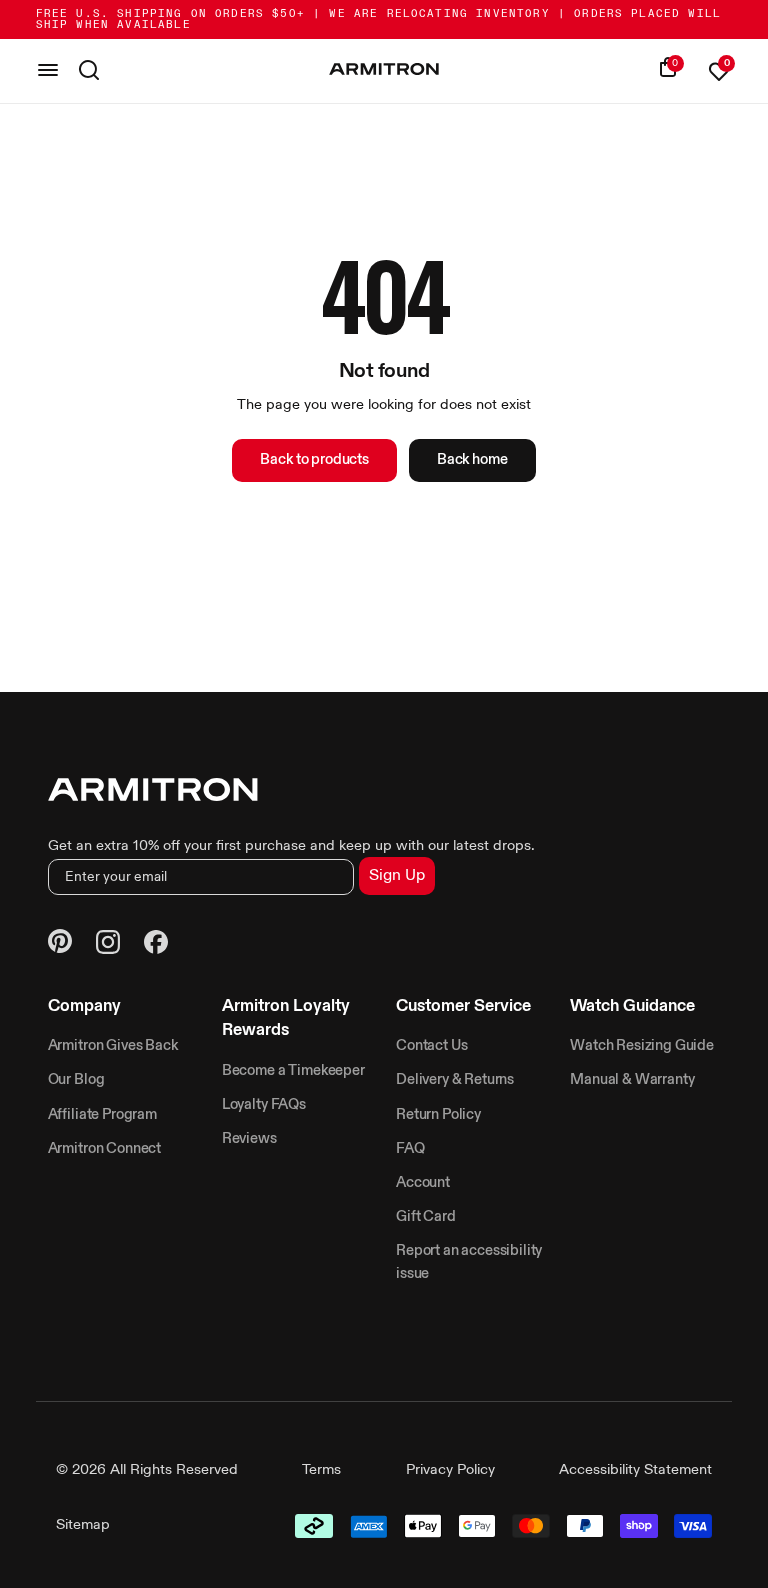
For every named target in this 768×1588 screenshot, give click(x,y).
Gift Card (426, 1217)
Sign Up (397, 876)
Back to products (314, 460)
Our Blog (76, 1080)
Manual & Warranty (632, 1080)
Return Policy (438, 1115)
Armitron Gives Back (113, 1046)
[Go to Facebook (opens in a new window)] (156, 945)
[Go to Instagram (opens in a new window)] (108, 945)
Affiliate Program (102, 1115)
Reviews (249, 1139)
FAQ (410, 1149)
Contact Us (431, 1046)
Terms (321, 1470)
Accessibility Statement (635, 1470)
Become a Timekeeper (293, 1071)
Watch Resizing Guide (642, 1046)
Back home (472, 460)
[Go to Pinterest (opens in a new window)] (60, 944)
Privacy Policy (450, 1470)
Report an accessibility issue (469, 1262)
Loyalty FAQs (264, 1105)
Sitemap (83, 1525)
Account (423, 1183)
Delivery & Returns (455, 1080)
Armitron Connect (104, 1149)
